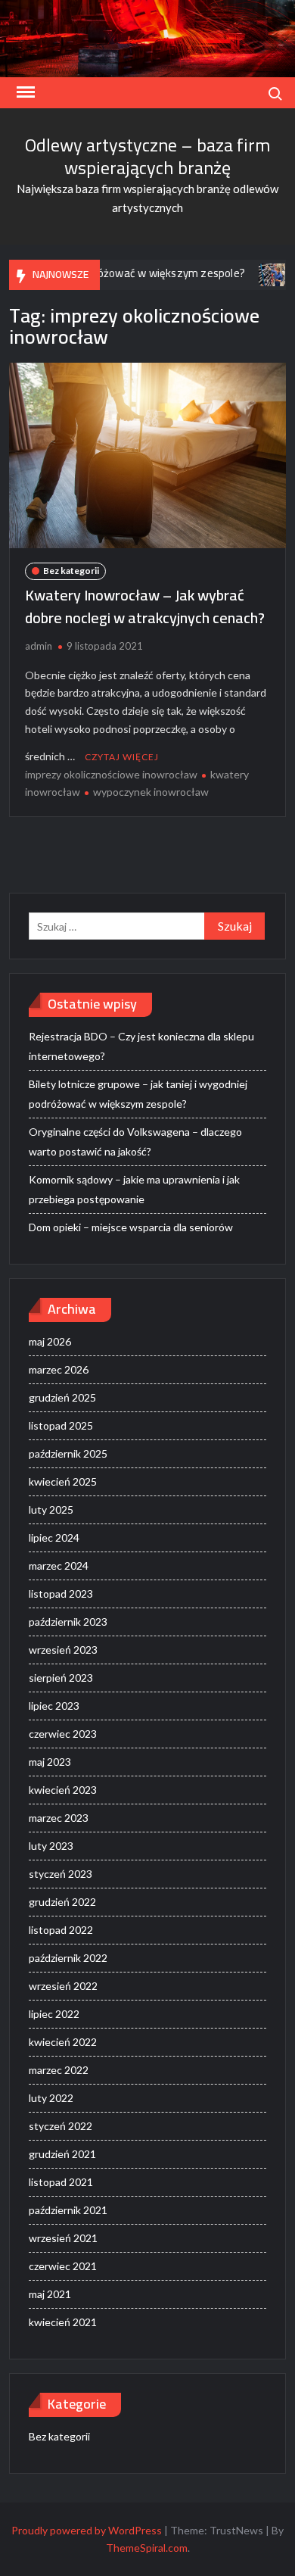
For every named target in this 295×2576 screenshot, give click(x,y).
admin (39, 646)
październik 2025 (68, 1453)
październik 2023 (68, 1622)
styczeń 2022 (61, 2126)
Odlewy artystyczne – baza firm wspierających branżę (148, 156)
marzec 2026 (59, 1369)
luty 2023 (51, 1846)
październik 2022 (68, 1958)
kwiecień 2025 (63, 1481)
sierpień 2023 (61, 1678)
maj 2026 (50, 1341)
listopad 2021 (61, 2182)
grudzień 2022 (62, 1902)
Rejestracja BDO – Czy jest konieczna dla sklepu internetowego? (141, 1046)
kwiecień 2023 (63, 1790)
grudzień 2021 (62, 2154)
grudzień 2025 (62, 1397)
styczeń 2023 (61, 1874)
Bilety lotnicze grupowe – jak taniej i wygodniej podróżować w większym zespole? (138, 1094)
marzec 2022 (59, 2070)
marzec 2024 (59, 1566)
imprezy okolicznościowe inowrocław (111, 774)
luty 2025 (51, 1509)
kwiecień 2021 (63, 2322)
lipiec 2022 (54, 2014)
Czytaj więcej (122, 757)
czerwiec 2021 (63, 2266)
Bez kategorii (71, 571)
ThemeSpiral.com (147, 2548)
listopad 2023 (61, 1594)
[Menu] (24, 92)
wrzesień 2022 (63, 1986)
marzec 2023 (59, 1818)
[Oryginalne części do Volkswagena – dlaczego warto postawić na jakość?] (252, 273)
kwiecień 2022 (63, 2042)
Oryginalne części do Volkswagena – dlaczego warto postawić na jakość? (135, 1141)
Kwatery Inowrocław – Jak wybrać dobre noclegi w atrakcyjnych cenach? (145, 606)
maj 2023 (50, 1762)
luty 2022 (51, 2098)
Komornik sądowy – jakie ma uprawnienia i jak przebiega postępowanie (134, 1189)
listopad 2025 (61, 1425)
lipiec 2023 (54, 1706)
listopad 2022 (61, 1930)
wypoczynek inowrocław (151, 792)
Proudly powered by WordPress (87, 2530)
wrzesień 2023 (63, 1650)
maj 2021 (50, 2294)
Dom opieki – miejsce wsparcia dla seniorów (131, 1227)
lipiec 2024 (54, 1537)
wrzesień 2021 (63, 2238)
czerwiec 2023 (63, 1734)
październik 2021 (68, 2210)
